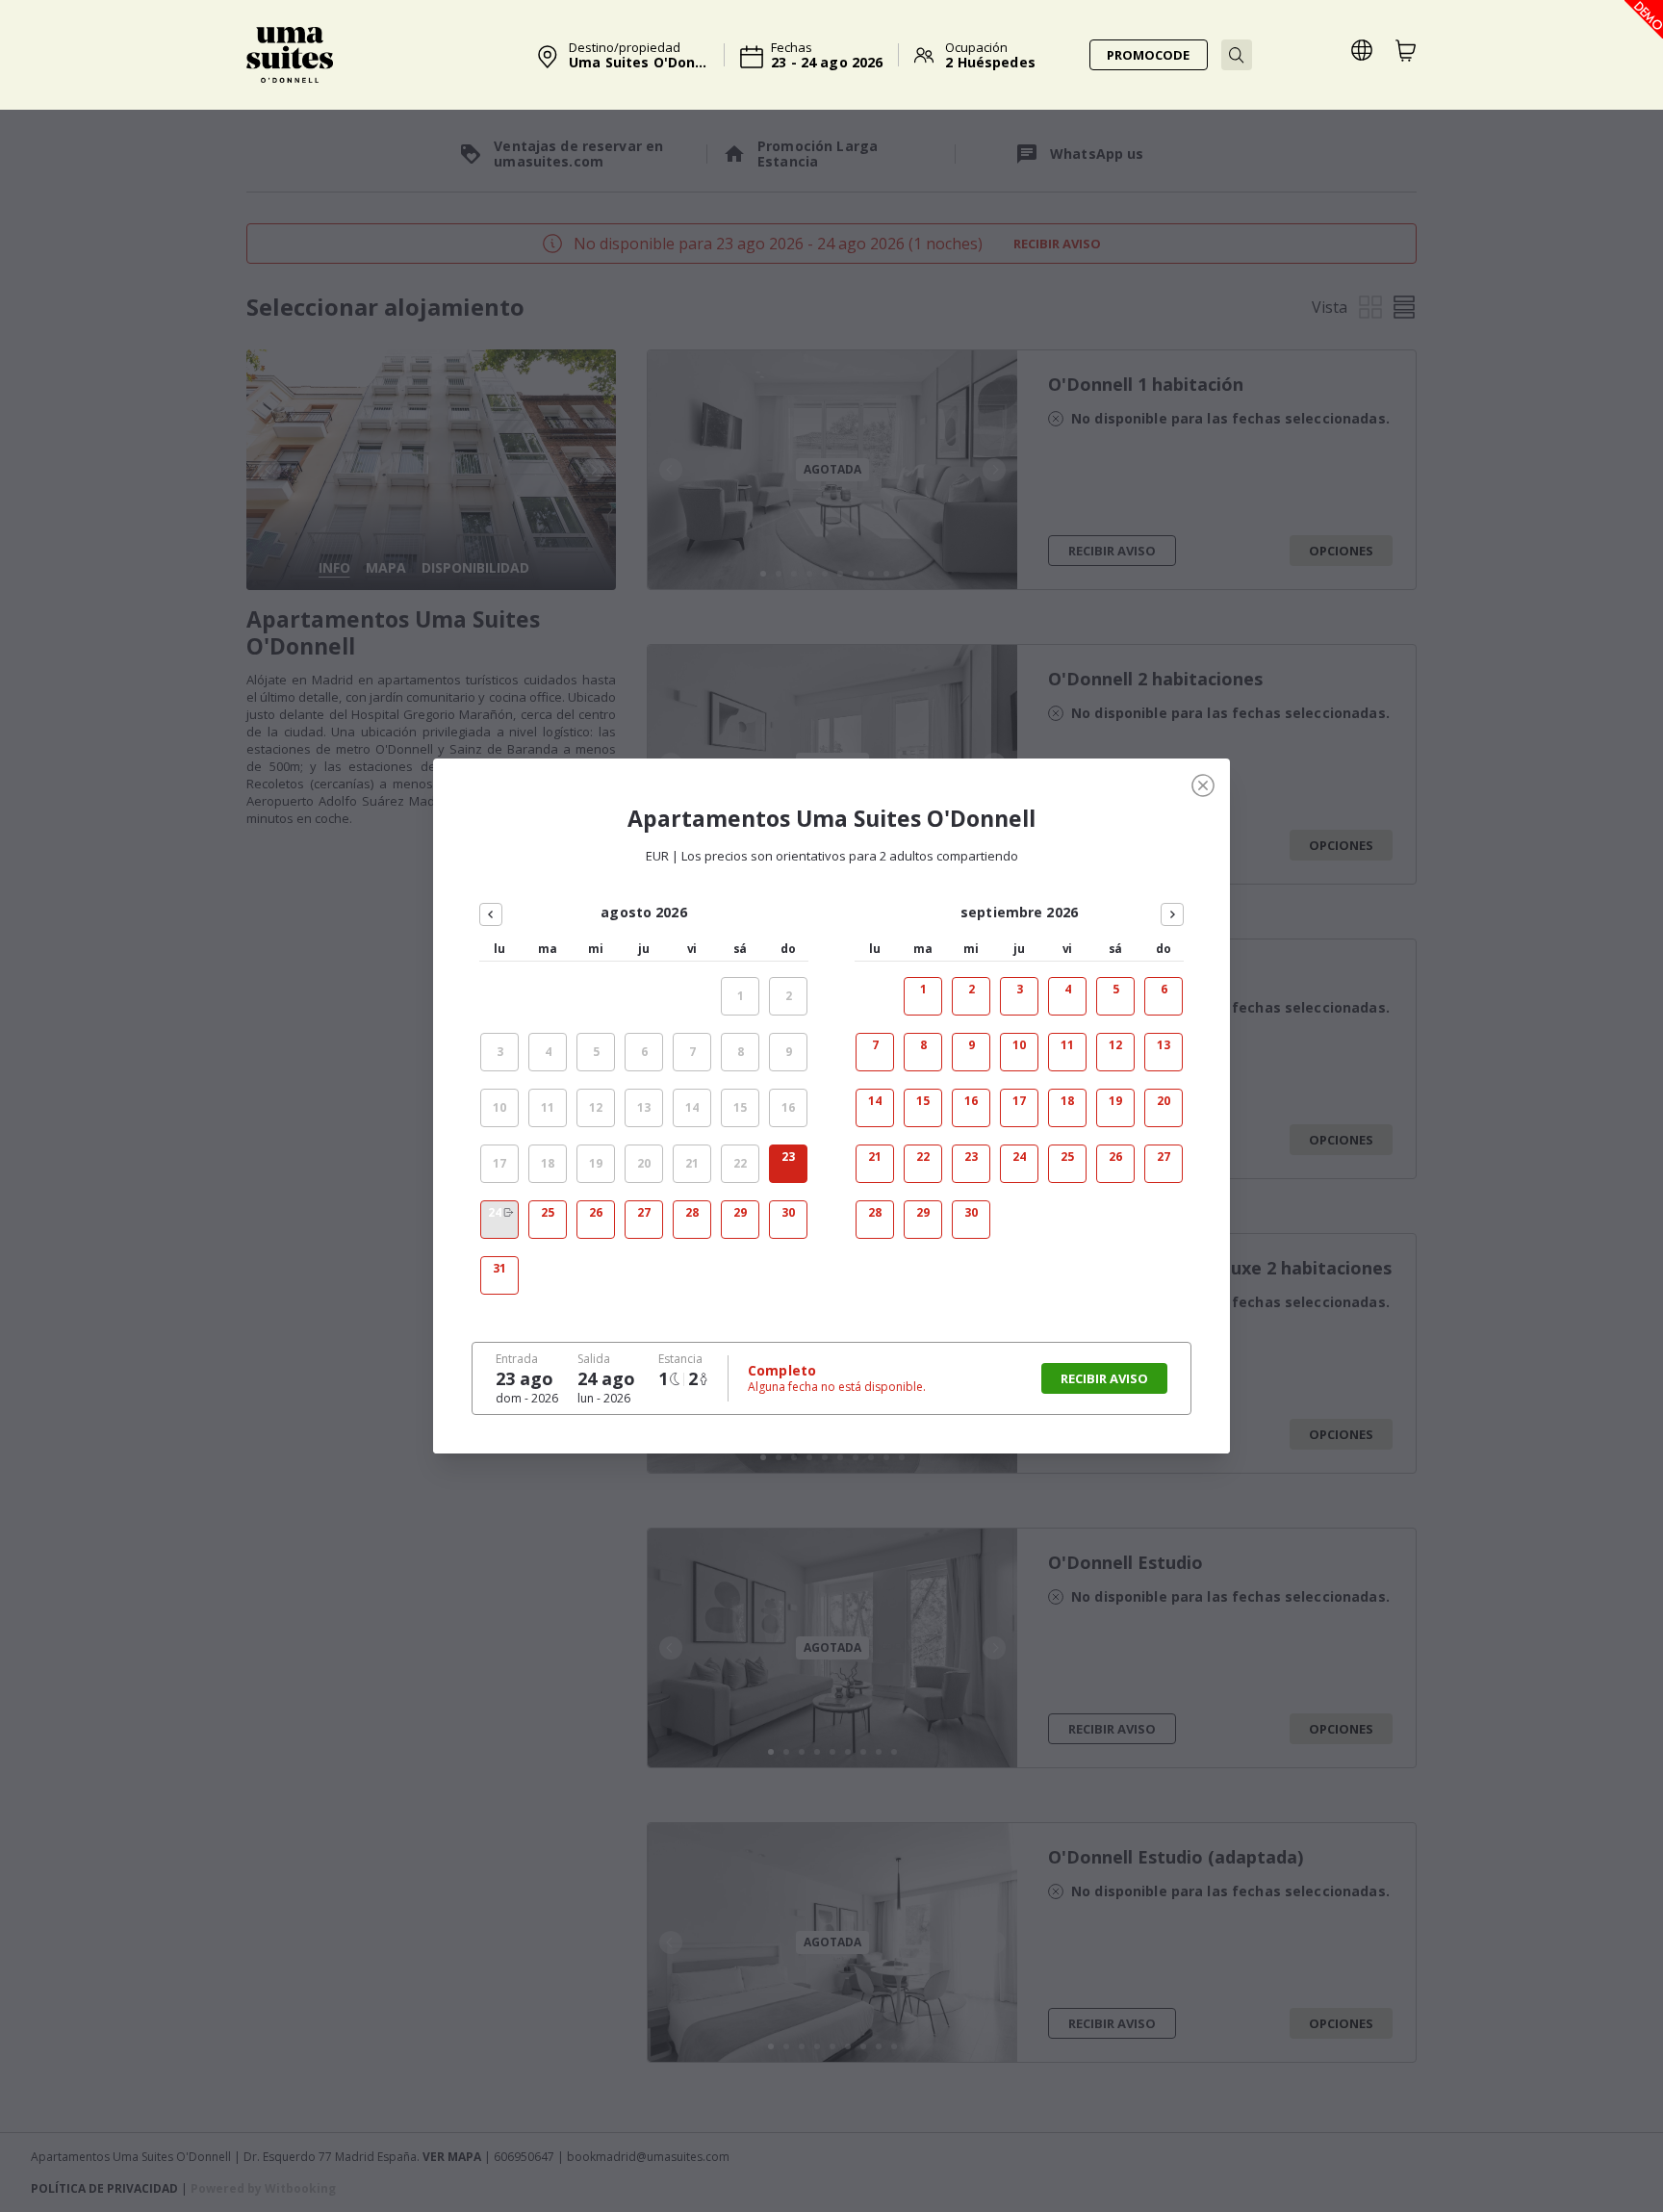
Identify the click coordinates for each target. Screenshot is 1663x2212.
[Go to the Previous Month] (491, 914)
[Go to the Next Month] (1172, 914)
